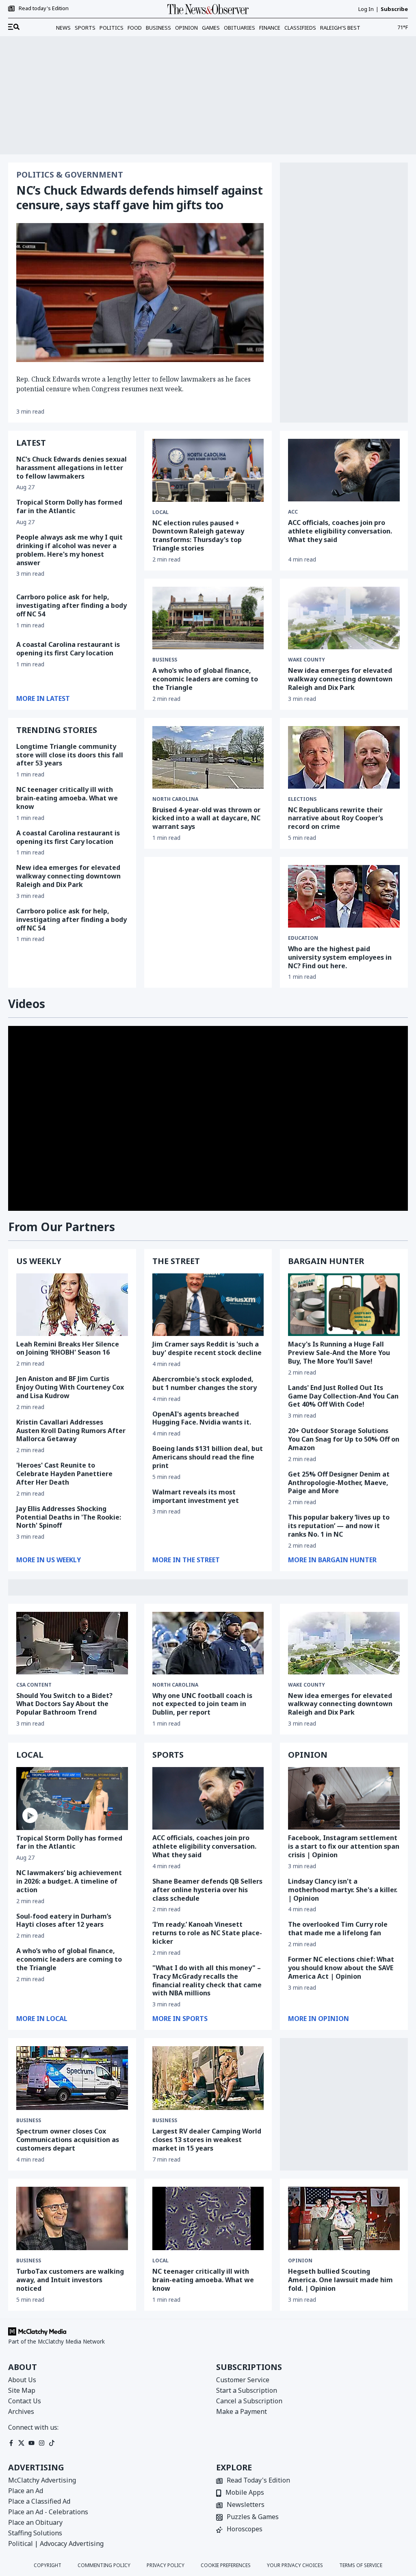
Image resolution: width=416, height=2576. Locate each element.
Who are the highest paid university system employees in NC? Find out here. (340, 957)
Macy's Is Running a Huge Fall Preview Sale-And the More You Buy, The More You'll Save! (339, 1353)
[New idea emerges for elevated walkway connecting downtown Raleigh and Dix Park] (344, 618)
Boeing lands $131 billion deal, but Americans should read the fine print (208, 1457)
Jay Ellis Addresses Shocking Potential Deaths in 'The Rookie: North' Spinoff (69, 1517)
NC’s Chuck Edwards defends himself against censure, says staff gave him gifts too (139, 197)
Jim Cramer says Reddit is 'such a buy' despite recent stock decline (207, 1348)
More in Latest (43, 698)
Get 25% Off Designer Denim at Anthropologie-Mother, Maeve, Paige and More (339, 1483)
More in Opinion (318, 2019)
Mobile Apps (245, 2493)
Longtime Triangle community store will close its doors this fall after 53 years (70, 755)
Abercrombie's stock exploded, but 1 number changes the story (205, 1383)
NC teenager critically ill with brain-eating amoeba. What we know (67, 798)
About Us (22, 2380)
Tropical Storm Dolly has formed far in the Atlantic (69, 506)
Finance (270, 28)
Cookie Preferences (226, 2565)
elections (302, 799)
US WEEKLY (39, 1261)
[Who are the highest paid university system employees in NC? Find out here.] (344, 896)
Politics (112, 28)
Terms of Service (361, 2565)
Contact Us (25, 2401)
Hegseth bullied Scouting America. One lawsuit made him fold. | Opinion (340, 2280)
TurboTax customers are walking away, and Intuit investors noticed (70, 2280)
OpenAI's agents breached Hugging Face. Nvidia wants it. (202, 1418)
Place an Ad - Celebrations (48, 2512)
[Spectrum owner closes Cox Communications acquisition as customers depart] (72, 2078)
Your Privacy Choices (295, 2565)
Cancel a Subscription (249, 2401)
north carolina (175, 799)
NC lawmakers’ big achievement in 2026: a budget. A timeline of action (69, 1881)
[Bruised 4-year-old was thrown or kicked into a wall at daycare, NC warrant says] (208, 757)
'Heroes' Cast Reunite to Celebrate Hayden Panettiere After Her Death (64, 1474)
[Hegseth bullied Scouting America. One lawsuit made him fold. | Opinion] (344, 2219)
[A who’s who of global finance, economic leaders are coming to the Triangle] (208, 618)
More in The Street (186, 1560)
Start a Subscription (247, 2390)
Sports (85, 28)
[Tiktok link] (52, 2443)
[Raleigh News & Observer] (208, 9)
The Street (176, 1261)
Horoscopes (245, 2529)
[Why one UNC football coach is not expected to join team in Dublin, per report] (208, 1643)
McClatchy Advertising (42, 2480)
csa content (34, 1685)
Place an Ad (26, 2491)
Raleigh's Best (340, 28)
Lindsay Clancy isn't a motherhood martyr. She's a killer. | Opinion (343, 1890)
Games (211, 28)
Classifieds (300, 28)
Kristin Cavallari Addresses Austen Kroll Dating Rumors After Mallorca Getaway (71, 1431)
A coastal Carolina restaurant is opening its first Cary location (68, 649)
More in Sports (180, 2019)
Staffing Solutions (35, 2533)
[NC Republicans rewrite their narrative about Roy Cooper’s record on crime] (344, 757)
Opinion (186, 28)
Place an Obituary (35, 2522)
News (63, 28)
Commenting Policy (104, 2565)
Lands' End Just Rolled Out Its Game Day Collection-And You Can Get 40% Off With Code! (343, 1396)
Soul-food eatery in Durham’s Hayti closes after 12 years (64, 1920)
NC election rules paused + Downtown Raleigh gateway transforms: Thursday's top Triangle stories (198, 536)
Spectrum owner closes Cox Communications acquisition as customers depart (68, 2140)
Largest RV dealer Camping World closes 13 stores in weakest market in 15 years (207, 2140)
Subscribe (394, 9)
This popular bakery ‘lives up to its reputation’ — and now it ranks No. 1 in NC (339, 1526)
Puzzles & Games (253, 2517)
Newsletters (246, 2505)
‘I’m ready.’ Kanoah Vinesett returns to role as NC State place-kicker (207, 1933)
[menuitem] (14, 27)
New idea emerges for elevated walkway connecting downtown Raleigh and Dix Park (68, 876)
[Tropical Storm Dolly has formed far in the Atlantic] (72, 1798)
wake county (307, 1685)
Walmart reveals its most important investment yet (196, 1496)
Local (160, 512)
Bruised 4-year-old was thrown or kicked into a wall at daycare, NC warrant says (206, 818)
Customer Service (243, 2380)
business (29, 2121)
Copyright (48, 2565)
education (303, 938)
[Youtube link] (31, 2443)
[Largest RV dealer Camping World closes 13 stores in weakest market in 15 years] (208, 2078)
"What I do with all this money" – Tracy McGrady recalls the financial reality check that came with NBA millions (207, 1980)
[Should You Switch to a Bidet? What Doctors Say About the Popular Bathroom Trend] (72, 1643)
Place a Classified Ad (39, 2501)
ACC (293, 512)
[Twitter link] (21, 2443)
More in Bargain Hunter (332, 1560)
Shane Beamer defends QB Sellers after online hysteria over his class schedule (207, 1890)
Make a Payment (242, 2411)
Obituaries (239, 28)
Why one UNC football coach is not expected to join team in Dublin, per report (202, 1704)
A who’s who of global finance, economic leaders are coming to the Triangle (205, 679)
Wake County (307, 660)
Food (135, 28)
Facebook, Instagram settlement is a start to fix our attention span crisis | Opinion (344, 1846)
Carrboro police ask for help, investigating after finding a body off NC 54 (71, 605)
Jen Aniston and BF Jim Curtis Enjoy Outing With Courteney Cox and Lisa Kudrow (70, 1387)
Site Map (22, 2390)
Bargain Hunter (326, 1261)
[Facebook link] (11, 2443)
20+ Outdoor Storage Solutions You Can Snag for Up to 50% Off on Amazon (344, 1439)
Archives (21, 2411)
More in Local (42, 2019)
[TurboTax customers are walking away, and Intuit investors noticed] (72, 2219)
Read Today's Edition (258, 2481)
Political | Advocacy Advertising (56, 2543)
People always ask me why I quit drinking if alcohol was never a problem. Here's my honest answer (69, 550)
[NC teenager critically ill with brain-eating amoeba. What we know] (208, 2219)
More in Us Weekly (49, 1560)
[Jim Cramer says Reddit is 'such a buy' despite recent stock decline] (208, 1305)
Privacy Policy (166, 2565)
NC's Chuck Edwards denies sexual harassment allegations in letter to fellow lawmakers (71, 468)
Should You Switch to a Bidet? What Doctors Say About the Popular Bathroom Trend (64, 1704)
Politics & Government (70, 175)
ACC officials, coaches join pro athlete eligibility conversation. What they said (340, 531)
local (160, 2261)
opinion (300, 2261)
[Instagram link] (42, 2443)
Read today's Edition (44, 9)
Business (158, 28)
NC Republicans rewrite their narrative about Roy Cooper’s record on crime (336, 818)
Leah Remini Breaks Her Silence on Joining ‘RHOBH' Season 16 (68, 1348)
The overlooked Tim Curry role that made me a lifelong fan (338, 1929)
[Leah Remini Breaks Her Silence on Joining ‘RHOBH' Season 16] (72, 1305)
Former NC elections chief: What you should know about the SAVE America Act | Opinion (341, 1968)
